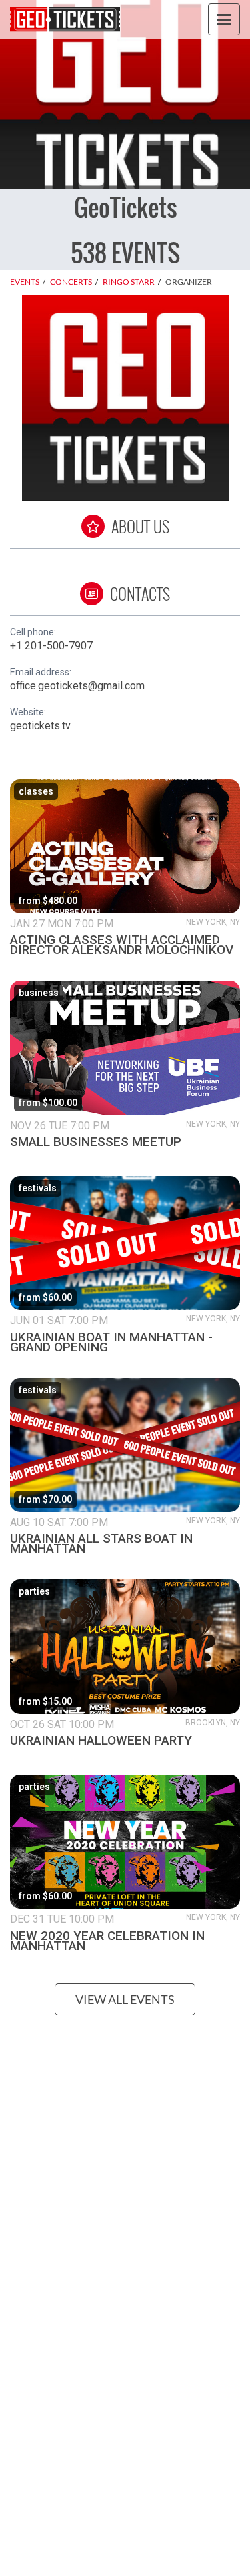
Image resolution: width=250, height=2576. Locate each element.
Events (25, 282)
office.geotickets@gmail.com (77, 686)
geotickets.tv (40, 726)
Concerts (71, 282)
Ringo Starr (129, 282)
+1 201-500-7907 (51, 646)
